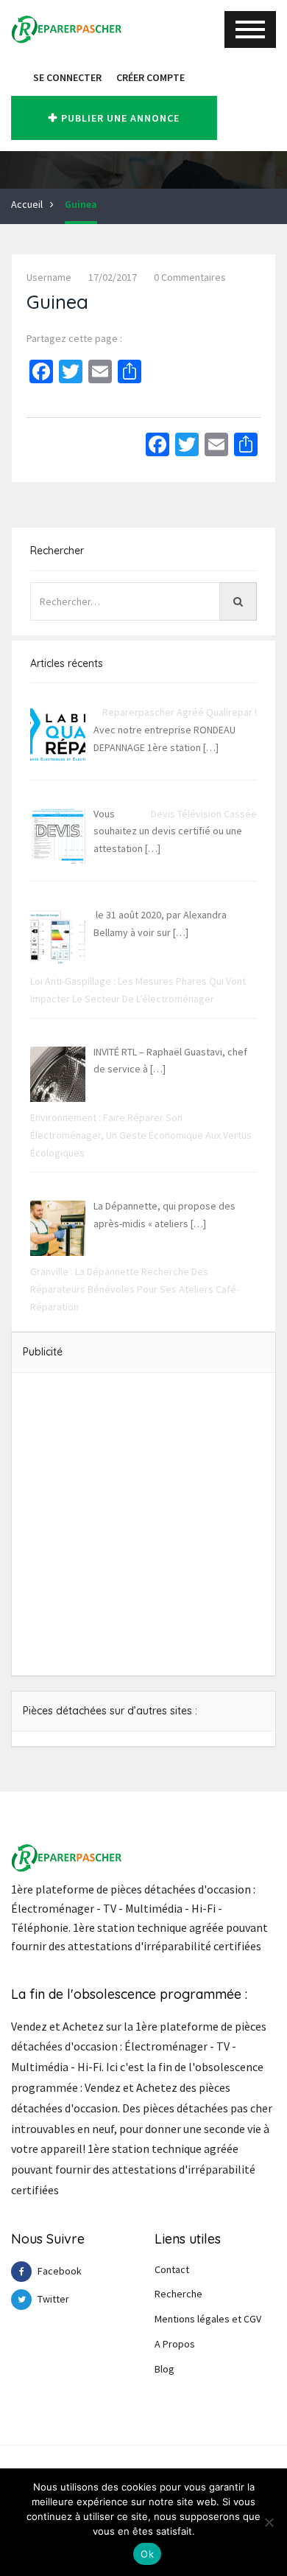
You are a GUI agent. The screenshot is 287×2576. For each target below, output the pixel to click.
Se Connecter (67, 77)
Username (49, 277)
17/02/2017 (113, 277)
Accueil (27, 204)
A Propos (175, 2344)
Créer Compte (150, 77)
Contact (172, 2269)
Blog (164, 2369)
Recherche (178, 2294)
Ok (147, 2554)
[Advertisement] (143, 1524)
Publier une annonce (120, 118)
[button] (18, 77)
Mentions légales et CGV (208, 2319)
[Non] (269, 2522)
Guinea (81, 204)
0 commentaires (190, 277)
